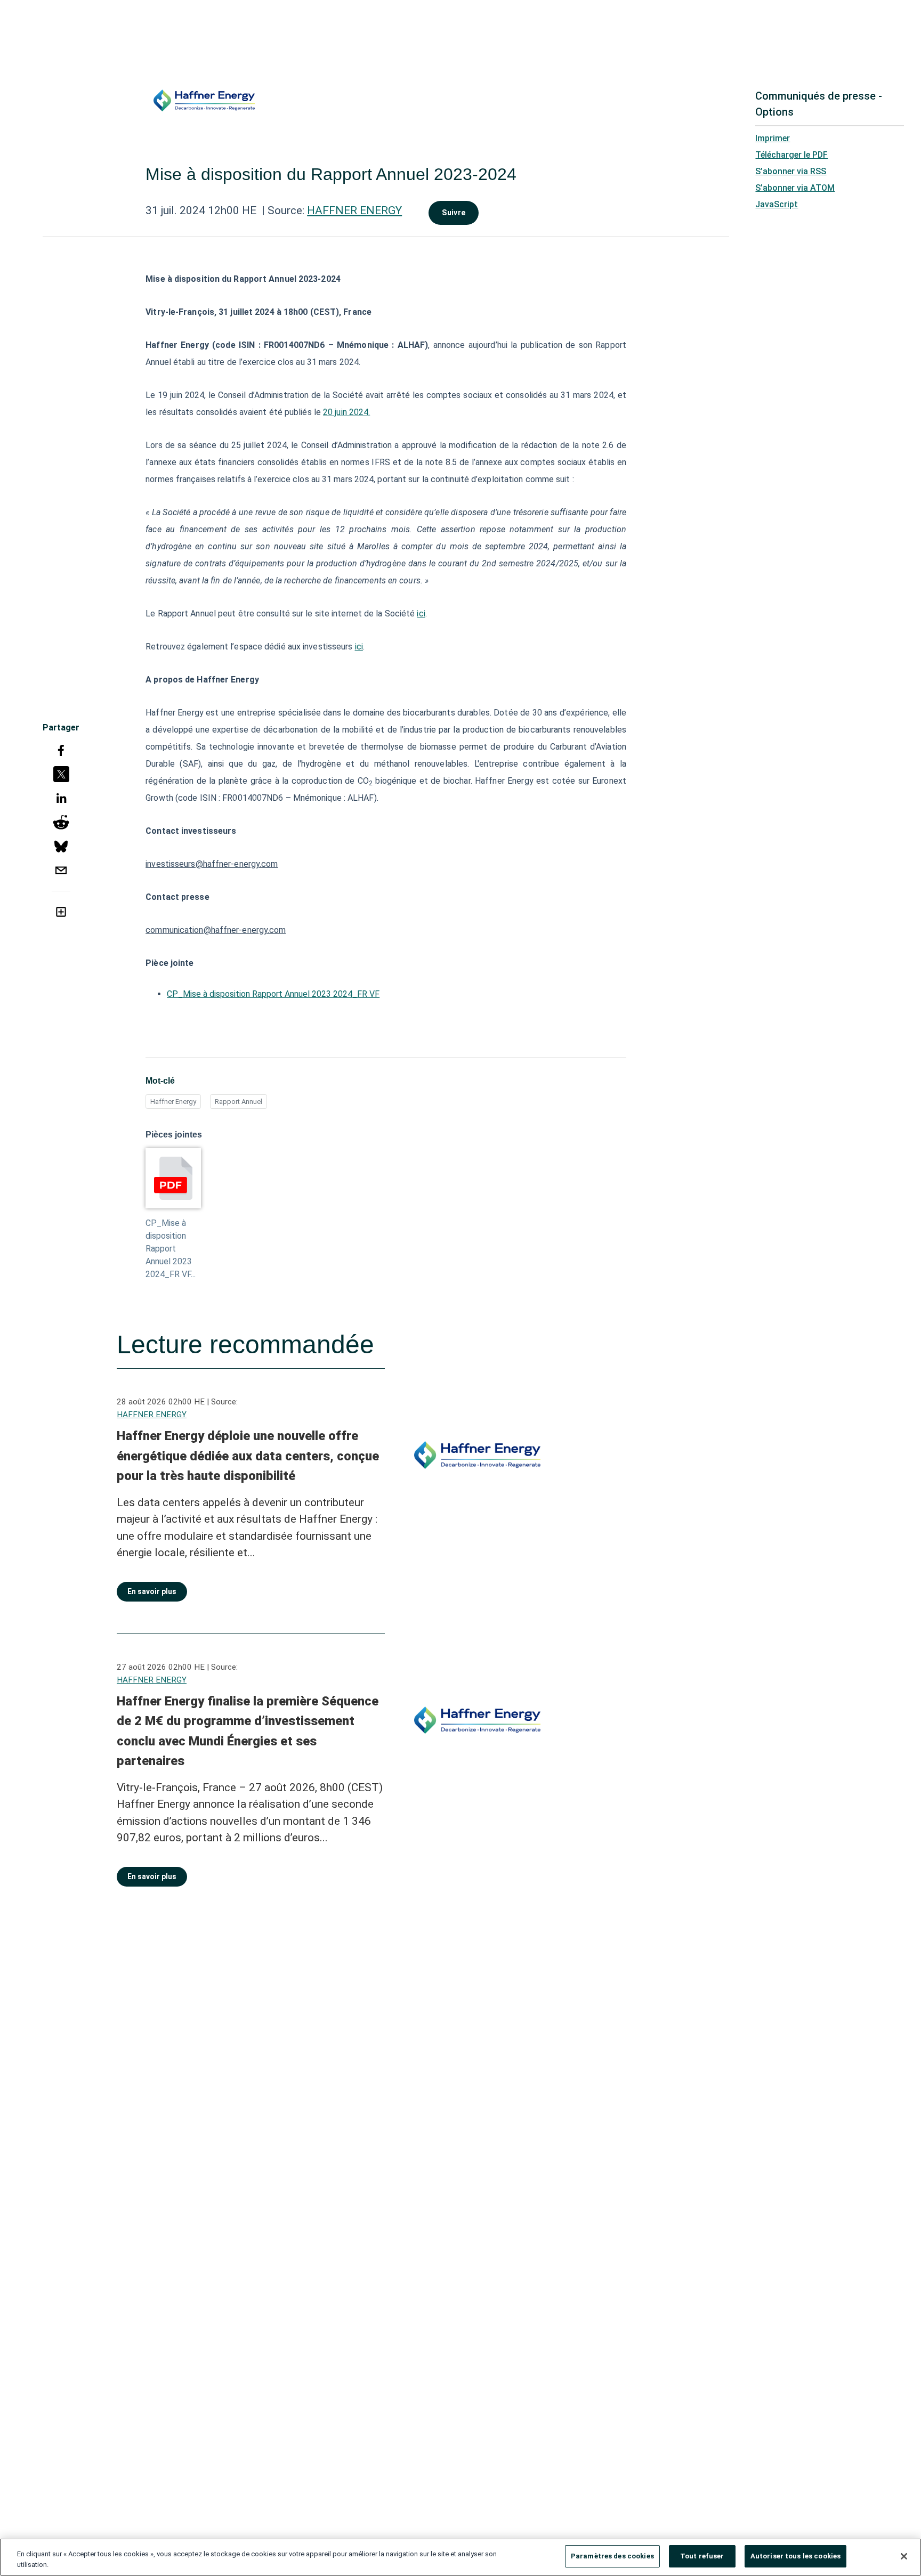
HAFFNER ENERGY (354, 210)
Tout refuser (702, 2556)
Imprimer (773, 138)
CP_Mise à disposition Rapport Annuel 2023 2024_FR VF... (171, 1249)
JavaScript (777, 204)
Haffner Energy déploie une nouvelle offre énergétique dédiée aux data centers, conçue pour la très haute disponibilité (248, 1456)
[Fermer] (904, 2556)
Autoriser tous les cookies (795, 2556)
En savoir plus (152, 1591)
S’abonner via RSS (791, 171)
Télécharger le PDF (791, 155)
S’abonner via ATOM (795, 188)
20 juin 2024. (346, 412)
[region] (461, 2557)
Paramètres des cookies (612, 2556)
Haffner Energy (173, 1102)
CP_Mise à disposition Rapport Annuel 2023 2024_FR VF (273, 994)
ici (421, 613)
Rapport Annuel (239, 1102)
